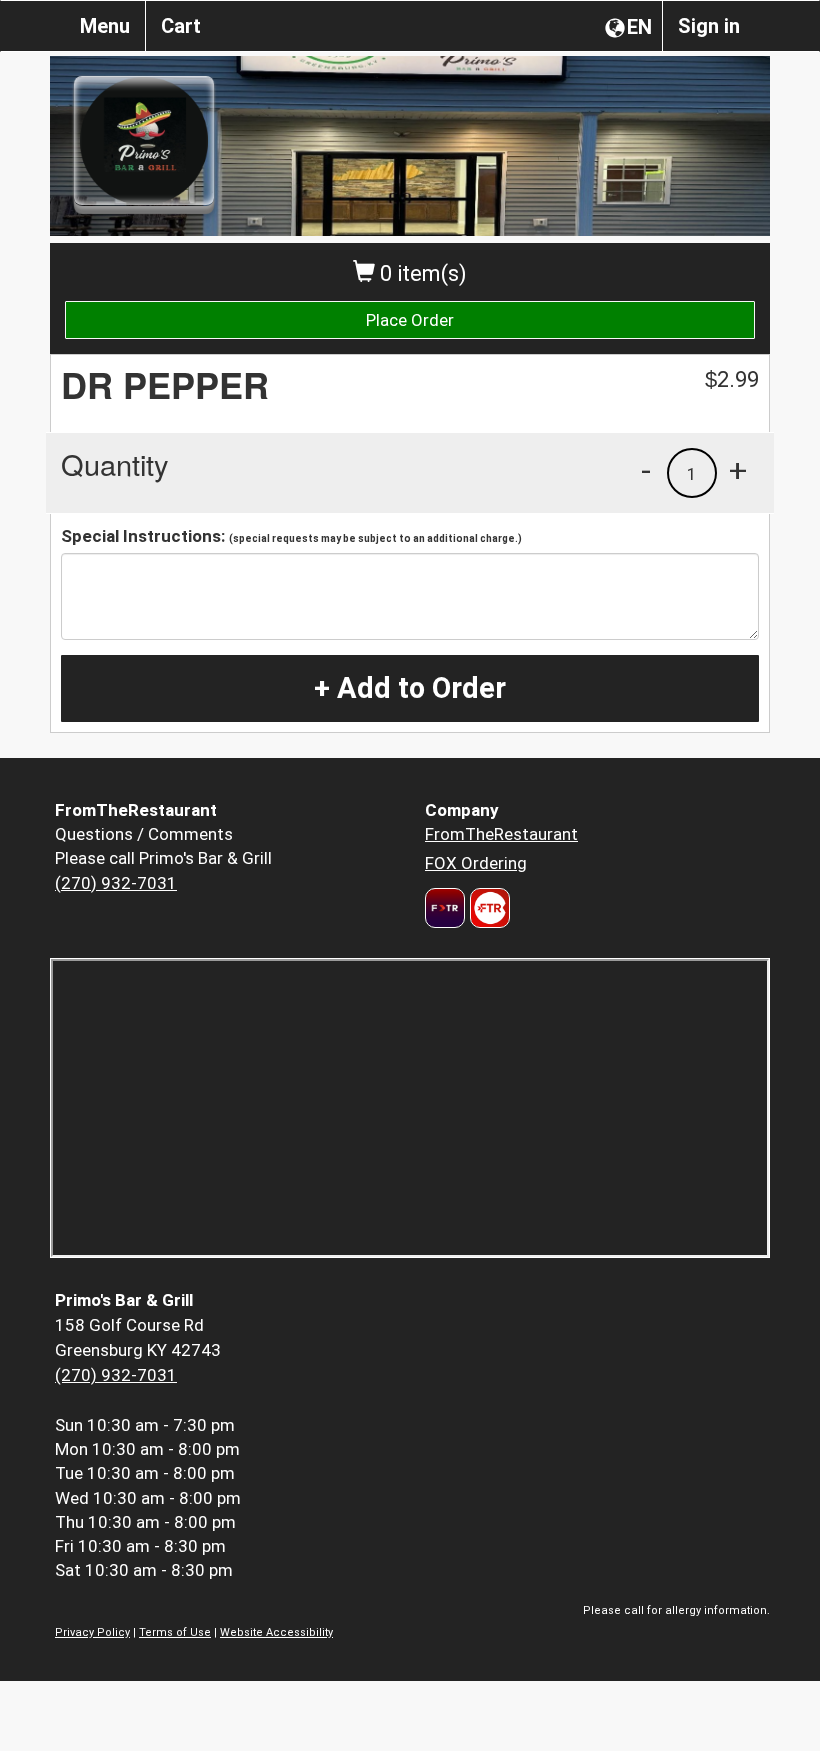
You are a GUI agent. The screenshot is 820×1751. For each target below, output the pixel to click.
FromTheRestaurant (501, 834)
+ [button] (738, 470)
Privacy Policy (92, 1632)
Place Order (410, 320)
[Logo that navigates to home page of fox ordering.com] (487, 908)
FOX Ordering (476, 863)
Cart (181, 26)
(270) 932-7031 (116, 883)
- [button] (646, 470)
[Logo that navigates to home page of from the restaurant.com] (445, 908)
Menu (105, 26)
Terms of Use (175, 1632)
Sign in (709, 26)
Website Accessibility (276, 1632)
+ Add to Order (410, 688)
